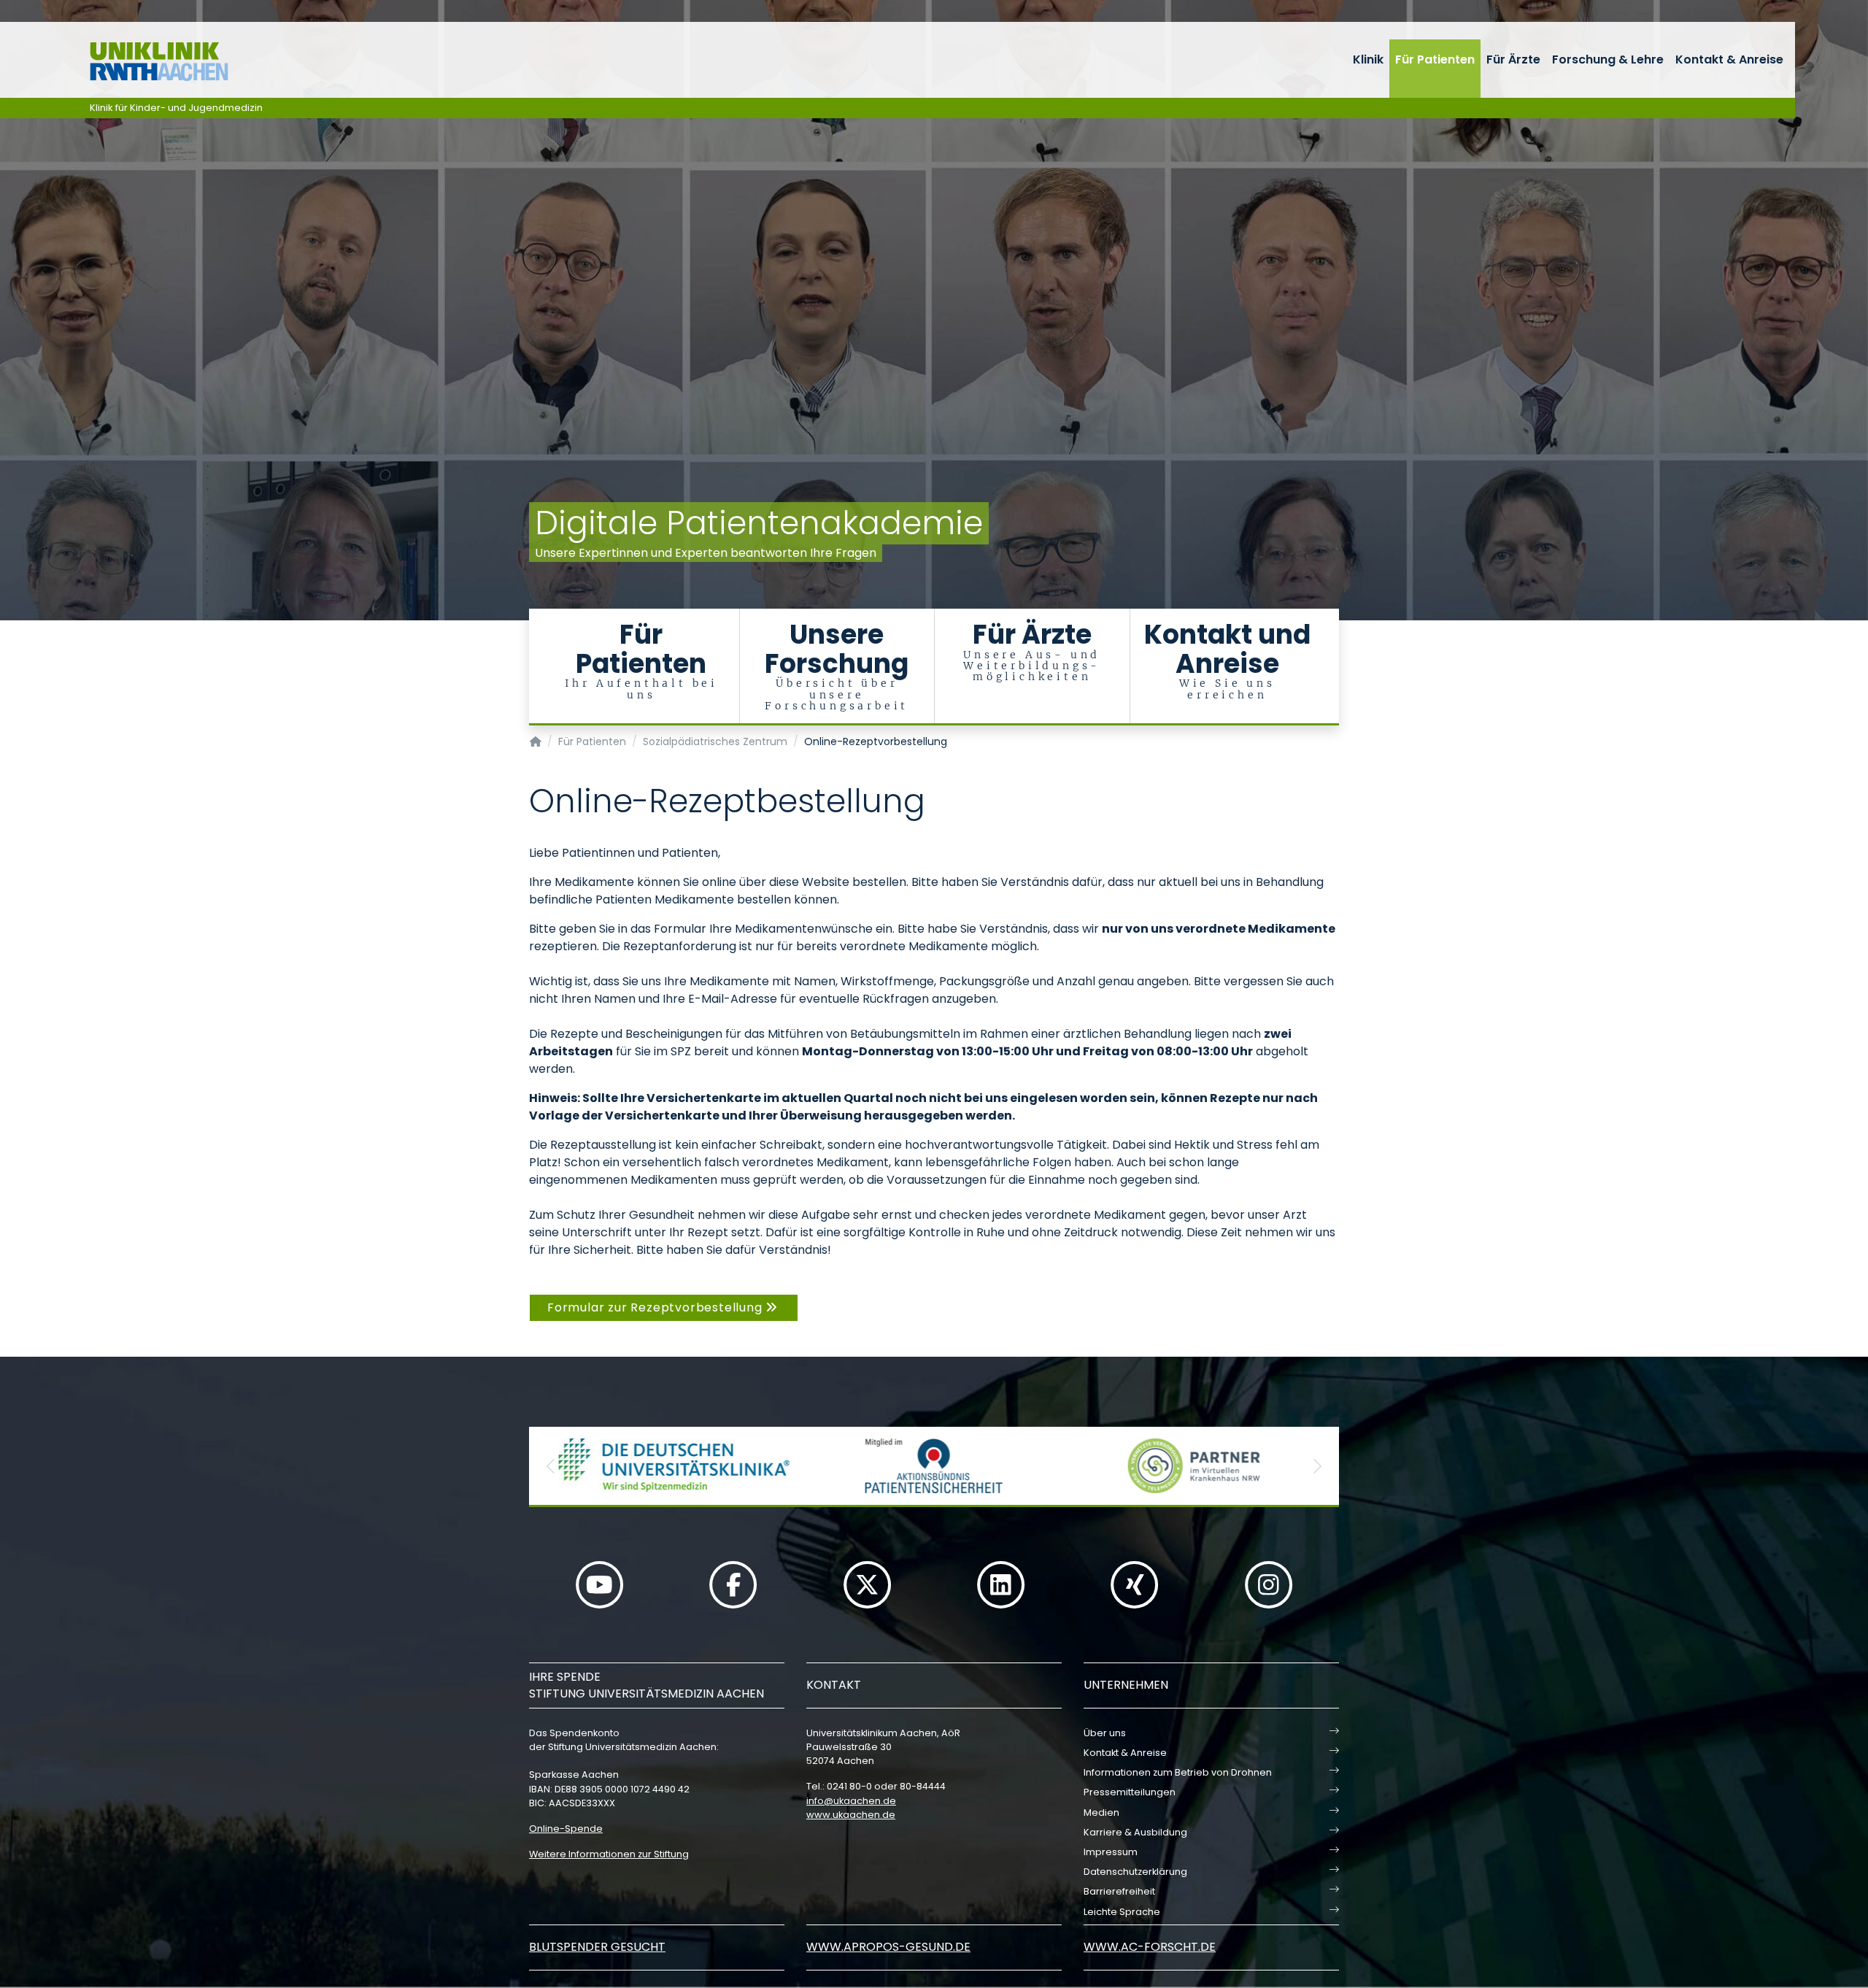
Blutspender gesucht (597, 1947)
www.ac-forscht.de (1150, 1947)
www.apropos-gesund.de (888, 1947)
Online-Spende (566, 1829)
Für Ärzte (1513, 59)
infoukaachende (851, 1801)
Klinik (1368, 59)
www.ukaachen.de (851, 1815)
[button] (551, 1466)
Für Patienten (1435, 59)
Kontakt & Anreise (1729, 59)
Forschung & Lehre (1608, 59)
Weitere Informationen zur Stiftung (609, 1854)
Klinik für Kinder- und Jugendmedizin (176, 108)
